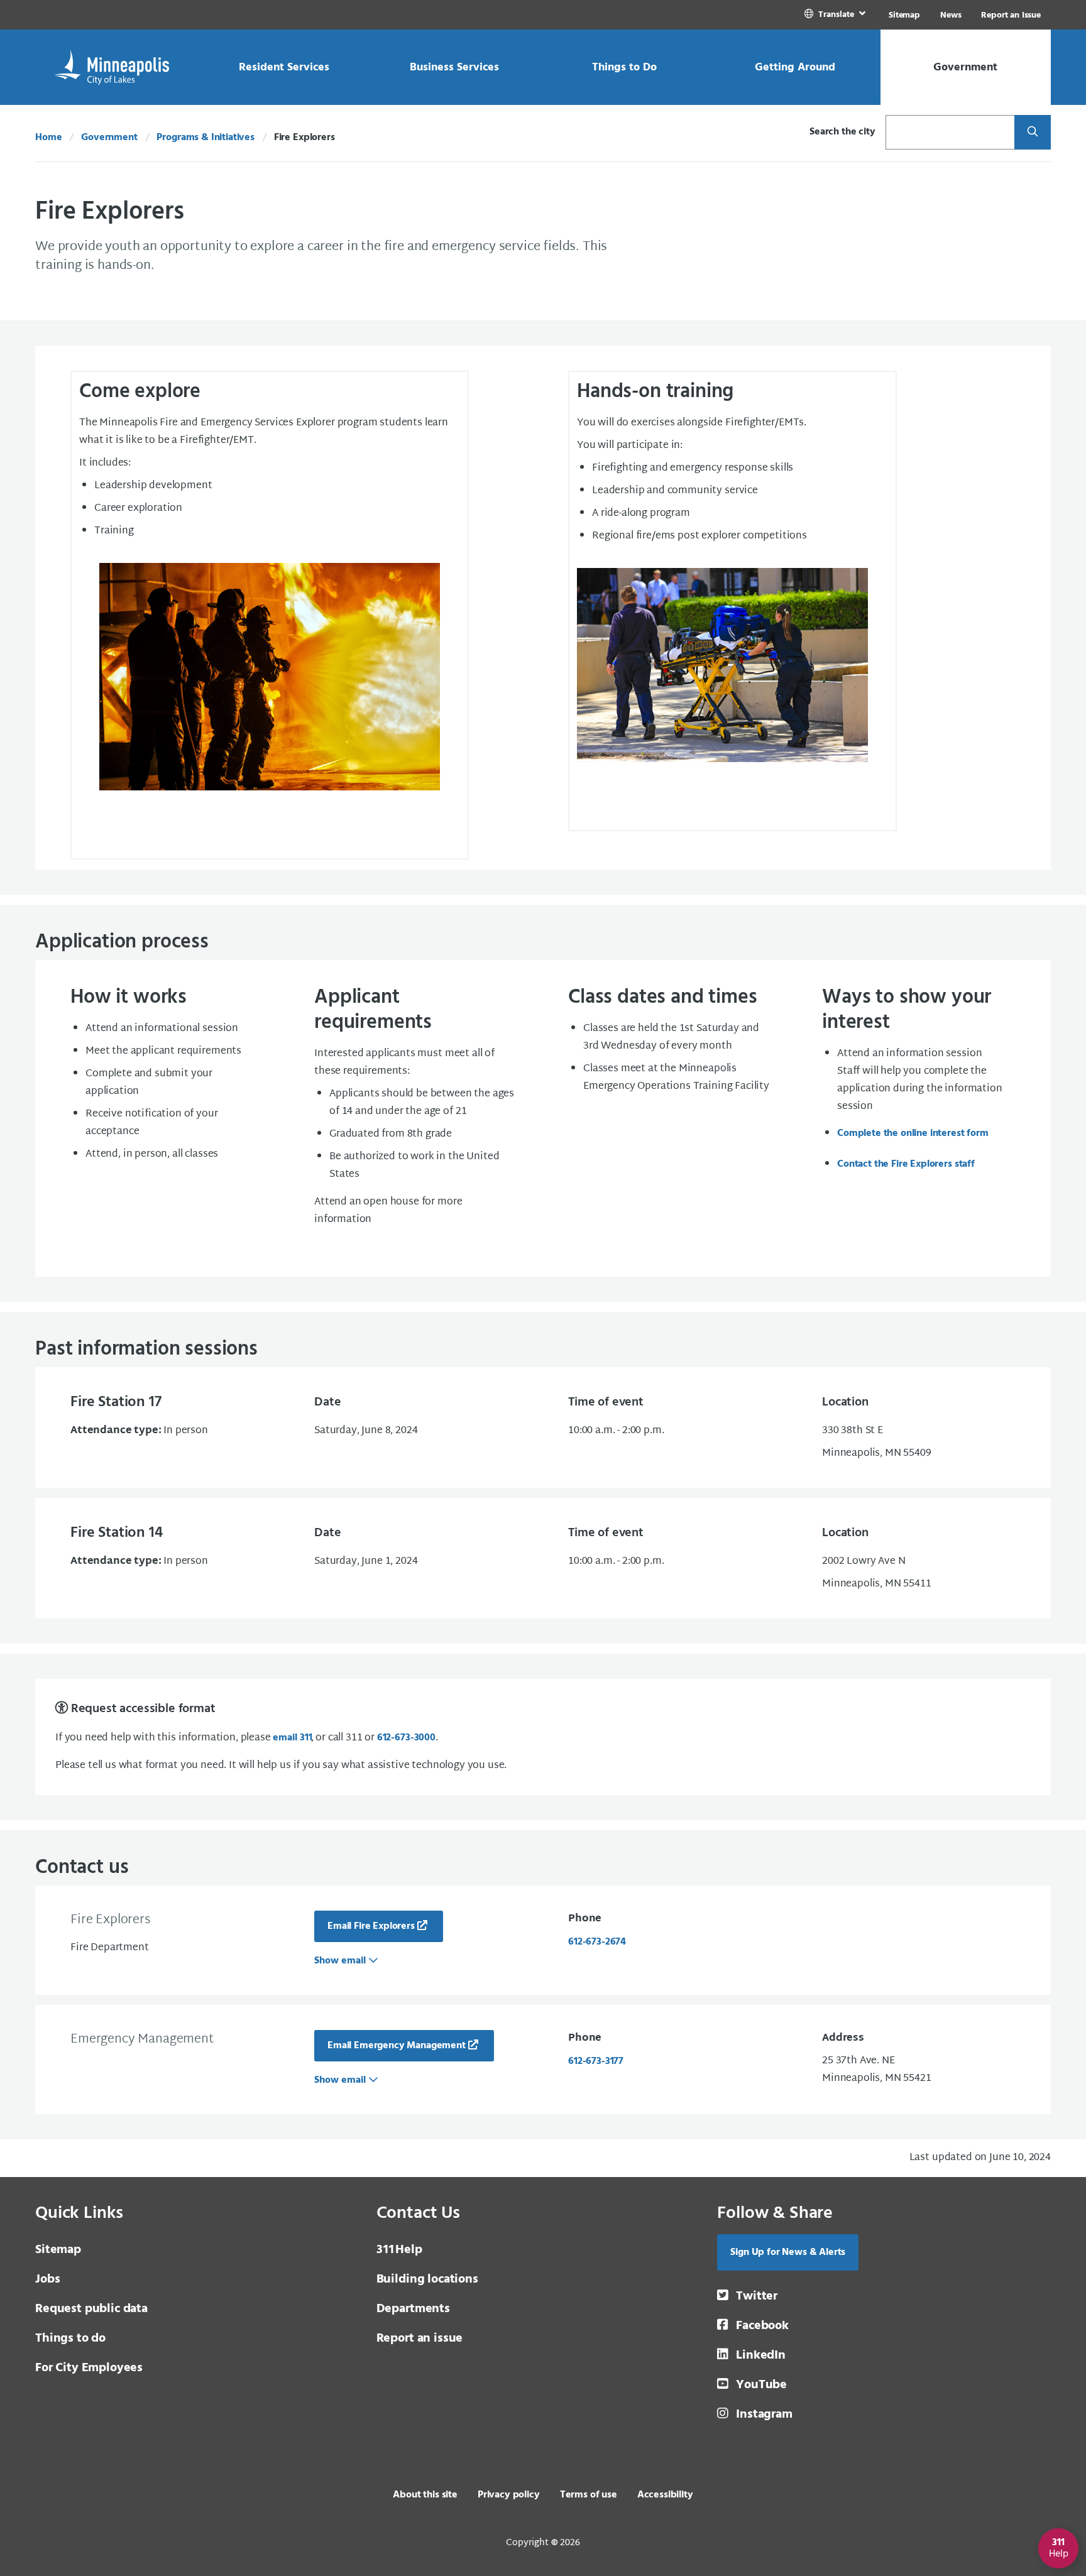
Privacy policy (509, 2495)
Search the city (842, 132)
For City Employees (89, 2368)
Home (48, 138)
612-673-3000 (406, 1738)
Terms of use (589, 2495)
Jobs (47, 2279)
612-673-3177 (596, 2061)
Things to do (70, 2339)
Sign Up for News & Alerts (788, 2252)
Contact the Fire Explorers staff (906, 1164)
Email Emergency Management (397, 2046)
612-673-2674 (597, 1942)
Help (399, 2250)
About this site (425, 2495)
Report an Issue (1011, 15)
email (292, 1738)
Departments (413, 2309)
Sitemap (904, 15)
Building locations (427, 2279)
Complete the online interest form (913, 1133)
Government (109, 138)
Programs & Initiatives (205, 138)
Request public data (91, 2309)
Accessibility (665, 2495)
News (951, 15)
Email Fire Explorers (371, 1926)
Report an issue (420, 2339)
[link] (836, 15)
